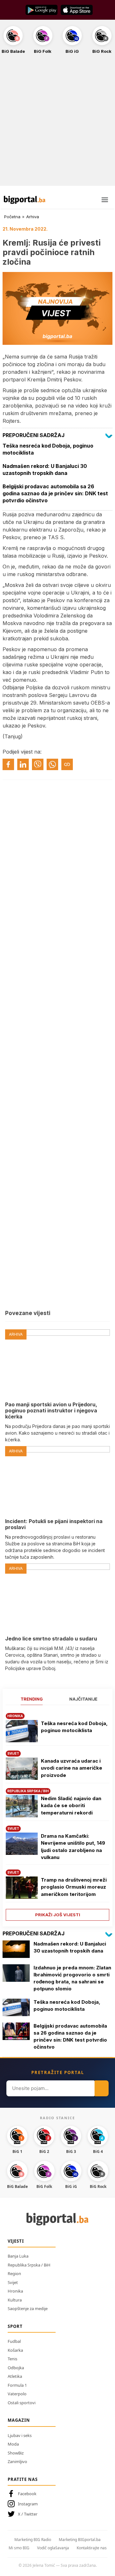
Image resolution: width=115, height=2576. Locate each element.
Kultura (15, 2300)
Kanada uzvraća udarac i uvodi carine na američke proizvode (72, 1768)
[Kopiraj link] (67, 764)
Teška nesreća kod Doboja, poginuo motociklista (74, 1727)
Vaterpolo (17, 2394)
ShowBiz (16, 2453)
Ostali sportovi (22, 2403)
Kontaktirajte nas (92, 2548)
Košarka (15, 2350)
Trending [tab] (32, 1699)
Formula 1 (17, 2385)
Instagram (28, 2504)
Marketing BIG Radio (33, 2540)
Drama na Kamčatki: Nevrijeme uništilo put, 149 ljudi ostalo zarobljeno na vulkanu (73, 1847)
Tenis (12, 2359)
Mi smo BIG (19, 2548)
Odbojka (16, 2368)
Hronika (15, 2291)
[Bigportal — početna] (25, 200)
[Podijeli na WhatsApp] (52, 764)
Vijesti (16, 2241)
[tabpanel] (57, 1815)
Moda (13, 2444)
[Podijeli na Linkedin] (23, 764)
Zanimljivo (17, 2461)
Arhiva (33, 217)
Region (14, 2273)
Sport (15, 2326)
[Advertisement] (57, 123)
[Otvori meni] (105, 200)
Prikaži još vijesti (58, 1915)
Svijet (13, 2282)
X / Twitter (28, 2514)
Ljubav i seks (20, 2435)
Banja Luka (18, 2256)
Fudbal (14, 2341)
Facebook (27, 2494)
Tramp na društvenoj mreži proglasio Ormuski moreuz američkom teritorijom (74, 1887)
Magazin (19, 2420)
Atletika (15, 2376)
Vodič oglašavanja (53, 2548)
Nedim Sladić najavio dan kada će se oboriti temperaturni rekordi (71, 1806)
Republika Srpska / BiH (29, 2265)
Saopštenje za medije (28, 2308)
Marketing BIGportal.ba (80, 2540)
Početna (12, 217)
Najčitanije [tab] (83, 1699)
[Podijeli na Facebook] (8, 764)
